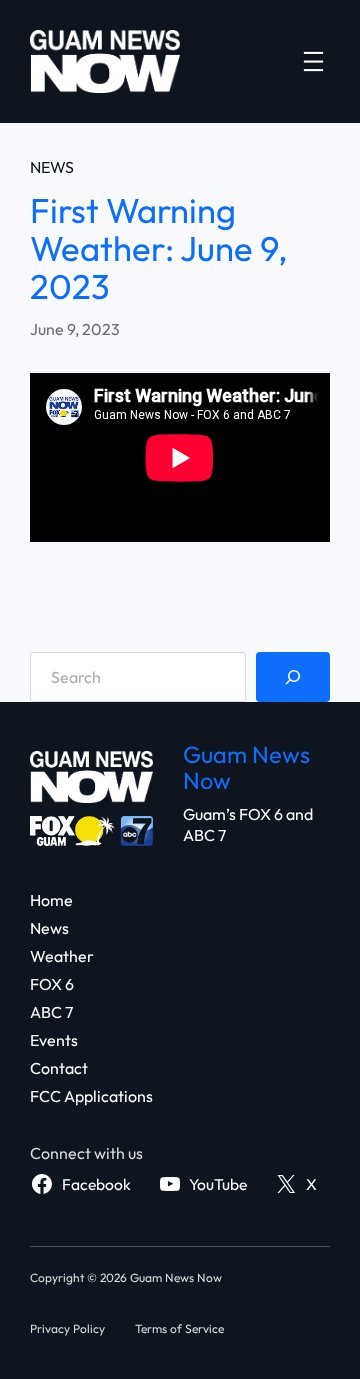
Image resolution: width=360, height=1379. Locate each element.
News (52, 167)
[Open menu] (313, 61)
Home (51, 900)
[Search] (293, 677)
